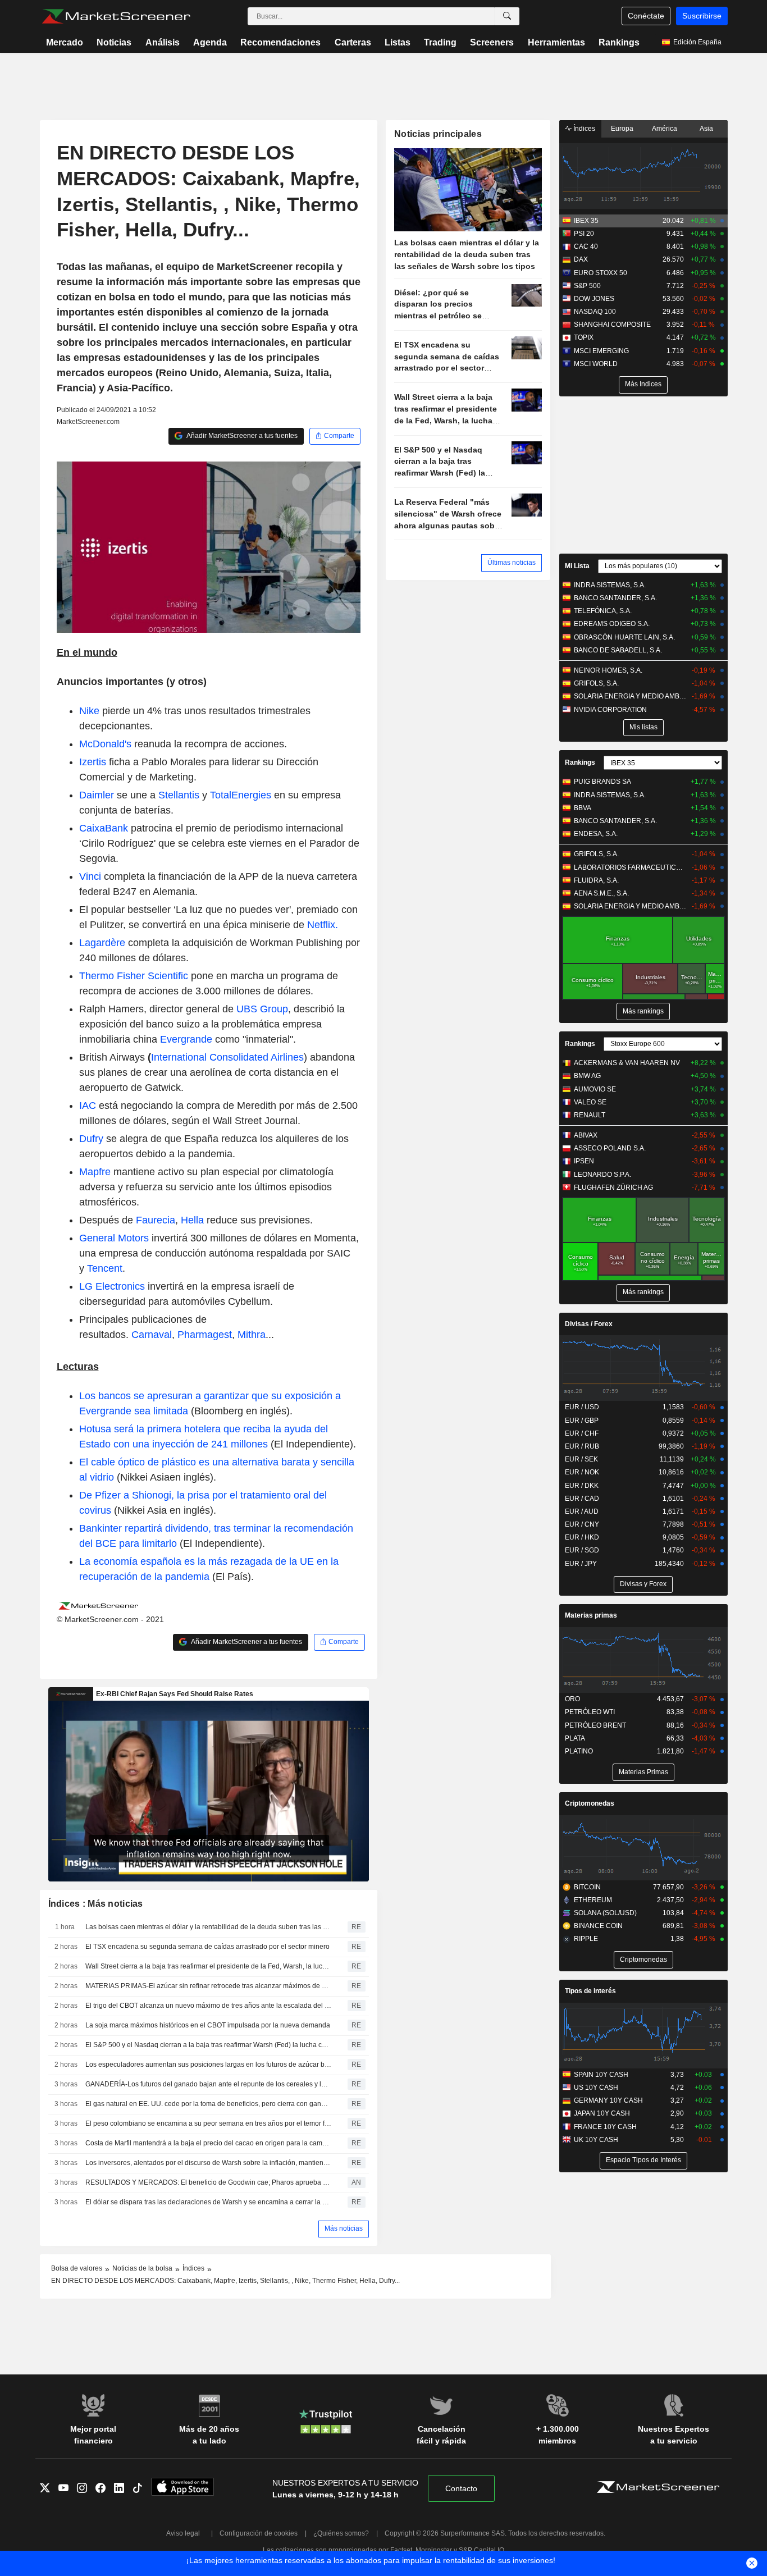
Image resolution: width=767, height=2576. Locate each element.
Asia (706, 129)
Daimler (97, 795)
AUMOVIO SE (595, 1089)
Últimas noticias (512, 563)
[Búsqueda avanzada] (507, 16)
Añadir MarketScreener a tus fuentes (241, 436)
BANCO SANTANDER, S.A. (615, 598)
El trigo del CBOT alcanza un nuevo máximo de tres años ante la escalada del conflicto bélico (208, 2006)
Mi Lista (577, 566)
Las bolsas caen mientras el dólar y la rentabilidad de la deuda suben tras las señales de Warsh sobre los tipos (208, 1927)
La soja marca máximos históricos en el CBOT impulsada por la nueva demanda (208, 2025)
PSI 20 (584, 234)
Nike (89, 711)
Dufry (91, 1139)
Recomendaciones (280, 42)
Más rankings (643, 1011)
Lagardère (102, 943)
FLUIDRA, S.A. (596, 880)
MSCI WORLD (596, 364)
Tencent (105, 1268)
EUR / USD (582, 1407)
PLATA (575, 1738)
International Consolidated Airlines (227, 1057)
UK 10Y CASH (596, 2140)
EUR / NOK (582, 1472)
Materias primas (591, 1615)
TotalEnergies (241, 795)
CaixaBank (104, 828)
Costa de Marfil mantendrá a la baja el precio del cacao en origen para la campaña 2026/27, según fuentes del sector (208, 2143)
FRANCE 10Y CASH (605, 2127)
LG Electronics (112, 1286)
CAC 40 (586, 246)
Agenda (210, 42)
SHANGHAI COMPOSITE (612, 325)
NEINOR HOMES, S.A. (608, 670)
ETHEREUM (593, 1900)
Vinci (90, 876)
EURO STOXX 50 (601, 273)
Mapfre (95, 1172)
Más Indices (643, 384)
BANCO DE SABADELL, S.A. (618, 650)
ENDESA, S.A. (596, 834)
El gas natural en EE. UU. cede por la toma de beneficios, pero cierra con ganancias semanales (208, 2104)
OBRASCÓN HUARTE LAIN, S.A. (624, 637)
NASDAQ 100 (595, 312)
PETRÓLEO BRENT (595, 1725)
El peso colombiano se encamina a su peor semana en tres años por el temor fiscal (208, 2123)
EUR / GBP (582, 1421)
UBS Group (262, 1009)
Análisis (163, 42)
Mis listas (643, 727)
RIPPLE (586, 1939)
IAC (88, 1106)
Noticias (114, 42)
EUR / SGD (582, 1550)
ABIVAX (586, 1135)
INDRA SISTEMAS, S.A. (610, 585)
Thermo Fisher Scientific (134, 976)
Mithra (252, 1335)
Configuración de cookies (259, 2533)
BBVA (583, 808)
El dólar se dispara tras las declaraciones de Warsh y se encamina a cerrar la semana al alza (208, 2202)
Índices (583, 129)
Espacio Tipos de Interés (643, 2160)
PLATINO (579, 1751)
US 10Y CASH (596, 2088)
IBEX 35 (586, 221)
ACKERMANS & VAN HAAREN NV (627, 1063)
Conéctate (646, 16)
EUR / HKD (582, 1537)
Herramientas (556, 42)
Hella (192, 1220)
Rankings (619, 42)
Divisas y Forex (643, 1584)
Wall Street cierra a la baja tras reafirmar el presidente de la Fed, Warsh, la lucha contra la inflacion (208, 1966)
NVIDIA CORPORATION (610, 710)
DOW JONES (594, 299)
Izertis (93, 762)
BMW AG (587, 1076)
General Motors (114, 1238)
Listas (398, 42)
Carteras (353, 42)
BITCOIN (587, 1887)
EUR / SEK (581, 1459)
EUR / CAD (582, 1499)
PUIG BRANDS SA (602, 782)
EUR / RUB (582, 1446)
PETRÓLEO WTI (590, 1712)
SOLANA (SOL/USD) (605, 1913)
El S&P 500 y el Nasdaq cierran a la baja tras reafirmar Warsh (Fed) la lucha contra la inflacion (208, 2045)
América (665, 129)
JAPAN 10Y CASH (602, 2113)
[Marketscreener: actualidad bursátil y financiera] (116, 16)
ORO (572, 1699)
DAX (581, 259)
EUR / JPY (581, 1564)
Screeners (492, 42)
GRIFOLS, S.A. (596, 683)
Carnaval (152, 1335)
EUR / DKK (582, 1486)
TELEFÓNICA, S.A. (603, 611)
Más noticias (344, 2228)
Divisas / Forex (589, 1324)
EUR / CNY (582, 1524)
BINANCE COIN (598, 1926)
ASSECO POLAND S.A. (610, 1148)
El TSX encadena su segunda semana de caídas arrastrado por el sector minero (207, 1947)
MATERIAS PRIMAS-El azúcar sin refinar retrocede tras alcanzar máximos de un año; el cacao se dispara (208, 1986)
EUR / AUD (582, 1511)
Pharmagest (205, 1335)
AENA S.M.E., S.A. (601, 893)
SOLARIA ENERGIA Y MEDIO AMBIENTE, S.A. (630, 696)
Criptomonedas (590, 1803)
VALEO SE (590, 1102)
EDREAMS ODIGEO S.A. (612, 624)
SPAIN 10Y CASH (601, 2075)
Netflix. (323, 925)
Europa (622, 129)
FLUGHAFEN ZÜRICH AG (613, 1187)
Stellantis (179, 795)
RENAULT (590, 1115)
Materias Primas (643, 1772)
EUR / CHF (582, 1433)
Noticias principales (438, 134)
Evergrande (186, 1039)
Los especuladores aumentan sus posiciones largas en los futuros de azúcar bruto (208, 2065)
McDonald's (105, 744)
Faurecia (156, 1220)
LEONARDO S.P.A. (602, 1175)
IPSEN (584, 1161)
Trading (440, 42)
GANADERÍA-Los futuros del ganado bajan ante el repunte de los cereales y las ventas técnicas (208, 2084)
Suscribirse (702, 16)
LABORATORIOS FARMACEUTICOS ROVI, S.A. (630, 867)
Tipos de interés (590, 1991)
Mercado (65, 42)
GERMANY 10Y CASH (608, 2100)
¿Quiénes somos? (341, 2533)
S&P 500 (587, 286)
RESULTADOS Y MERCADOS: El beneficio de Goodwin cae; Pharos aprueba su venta (208, 2182)
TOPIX (584, 337)
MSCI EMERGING (601, 351)
